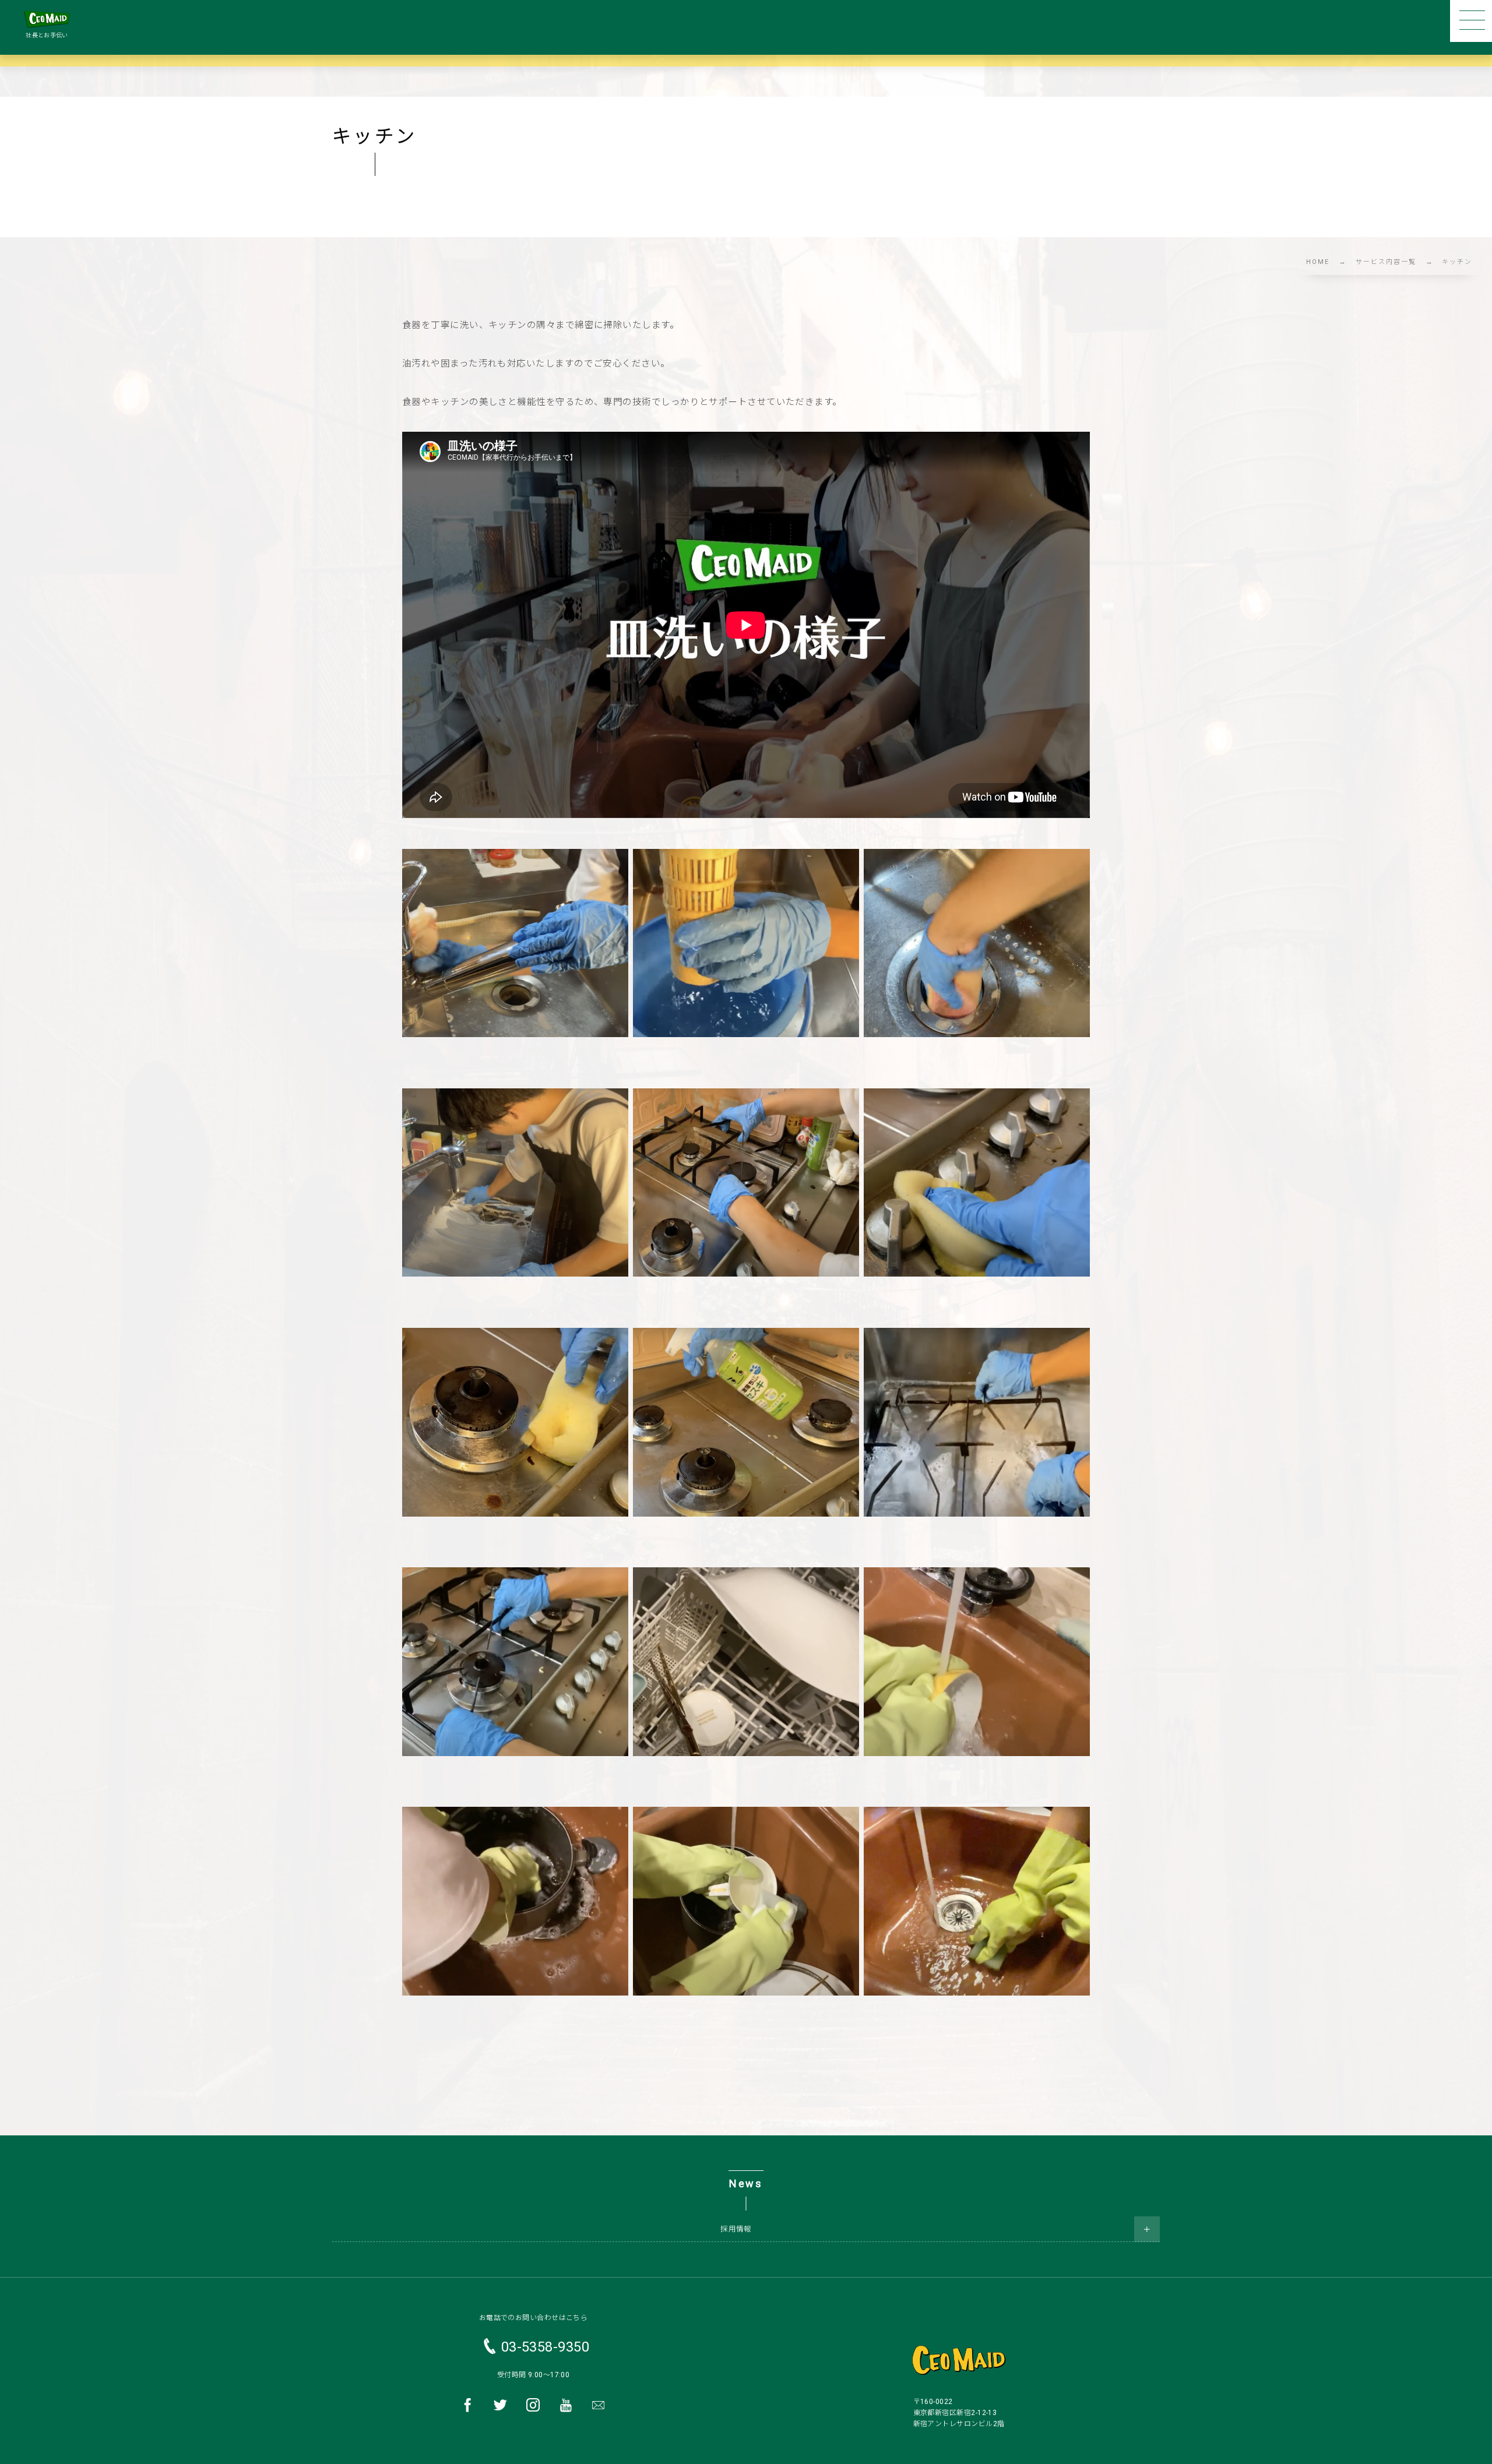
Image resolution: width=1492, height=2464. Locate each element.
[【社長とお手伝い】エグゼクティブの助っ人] (47, 19)
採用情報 (736, 2229)
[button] (1471, 21)
